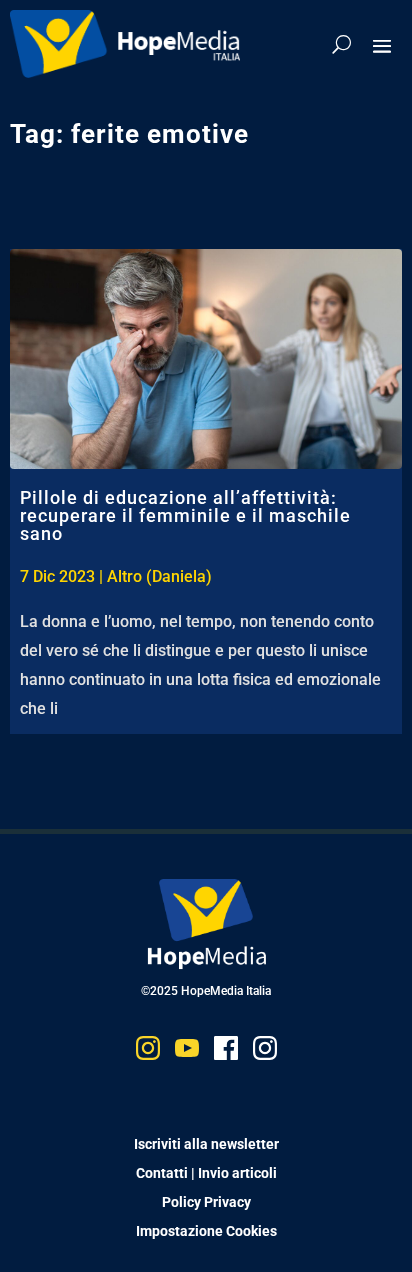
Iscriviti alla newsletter (206, 1144)
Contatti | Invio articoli (206, 1173)
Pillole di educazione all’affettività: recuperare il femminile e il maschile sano (185, 515)
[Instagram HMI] (148, 1052)
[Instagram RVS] (265, 1052)
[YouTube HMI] (187, 1052)
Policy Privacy (206, 1202)
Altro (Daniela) (159, 576)
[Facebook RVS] (226, 1052)
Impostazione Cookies (206, 1231)
